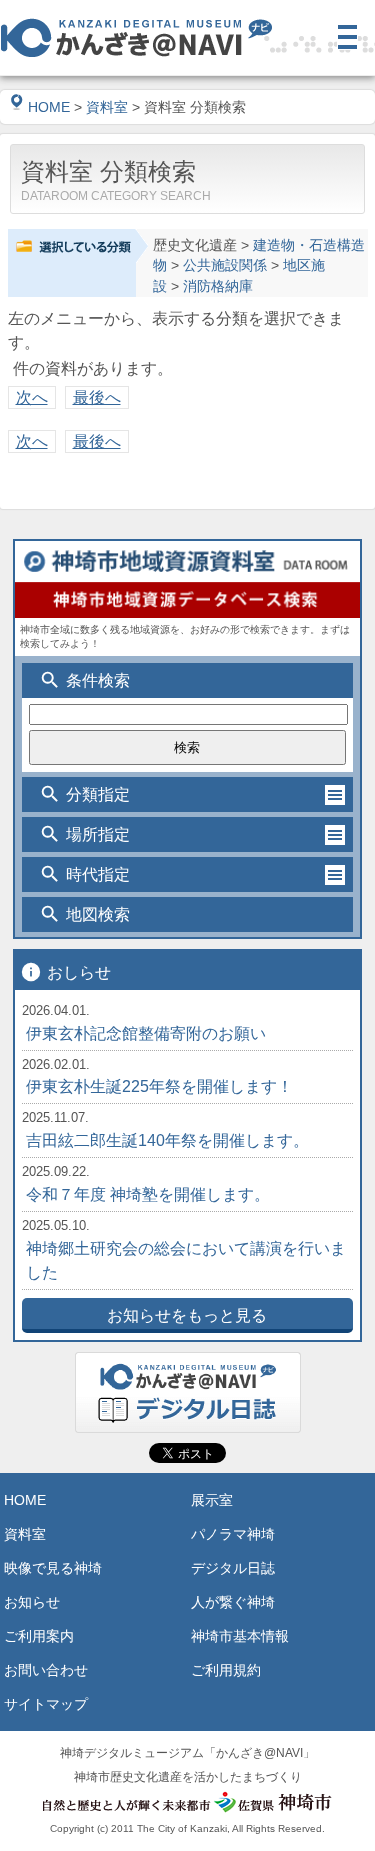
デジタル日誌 (233, 1568)
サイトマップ (46, 1704)
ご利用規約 (226, 1670)
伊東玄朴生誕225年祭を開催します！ (159, 1086)
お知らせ (32, 1602)
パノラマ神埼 (233, 1534)
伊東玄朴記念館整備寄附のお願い (146, 1033)
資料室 (107, 107)
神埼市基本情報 (240, 1636)
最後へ (97, 397)
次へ (32, 397)
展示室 (212, 1500)
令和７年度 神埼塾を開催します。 (148, 1194)
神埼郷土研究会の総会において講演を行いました (186, 1260)
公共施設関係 (225, 265)
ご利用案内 (39, 1636)
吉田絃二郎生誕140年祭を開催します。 (167, 1140)
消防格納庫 (218, 286)
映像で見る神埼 (53, 1568)
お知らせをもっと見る (187, 1315)
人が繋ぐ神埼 (233, 1602)
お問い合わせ (46, 1670)
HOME (49, 107)
